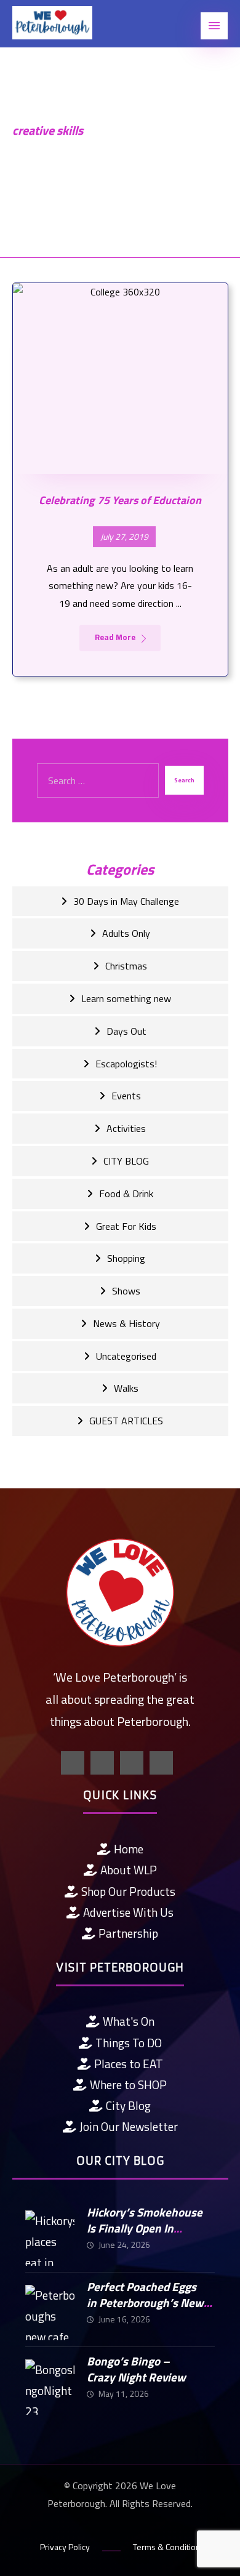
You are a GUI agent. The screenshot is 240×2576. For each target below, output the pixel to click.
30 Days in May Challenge (126, 901)
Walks (126, 1388)
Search (184, 780)
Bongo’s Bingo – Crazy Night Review (136, 2369)
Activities (126, 1128)
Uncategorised (126, 1356)
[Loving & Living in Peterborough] (52, 23)
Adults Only (126, 933)
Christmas (126, 966)
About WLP (129, 1870)
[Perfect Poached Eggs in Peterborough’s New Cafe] (50, 2309)
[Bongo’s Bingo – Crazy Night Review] (50, 2384)
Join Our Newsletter (129, 2126)
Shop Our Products (128, 1891)
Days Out (126, 1031)
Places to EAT (129, 2064)
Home (129, 1849)
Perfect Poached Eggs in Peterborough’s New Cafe (145, 2303)
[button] (214, 26)
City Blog (128, 2105)
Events (126, 1096)
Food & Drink (126, 1194)
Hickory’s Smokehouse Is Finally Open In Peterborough (145, 2228)
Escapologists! (126, 1064)
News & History (126, 1323)
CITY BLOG (126, 1161)
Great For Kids (126, 1226)
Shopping (126, 1258)
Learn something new (126, 998)
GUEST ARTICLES (126, 1421)
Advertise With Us (128, 1912)
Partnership (128, 1933)
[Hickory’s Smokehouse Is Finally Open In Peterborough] (50, 2235)
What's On (129, 2021)
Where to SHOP (128, 2084)
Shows (126, 1291)
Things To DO (129, 2043)
